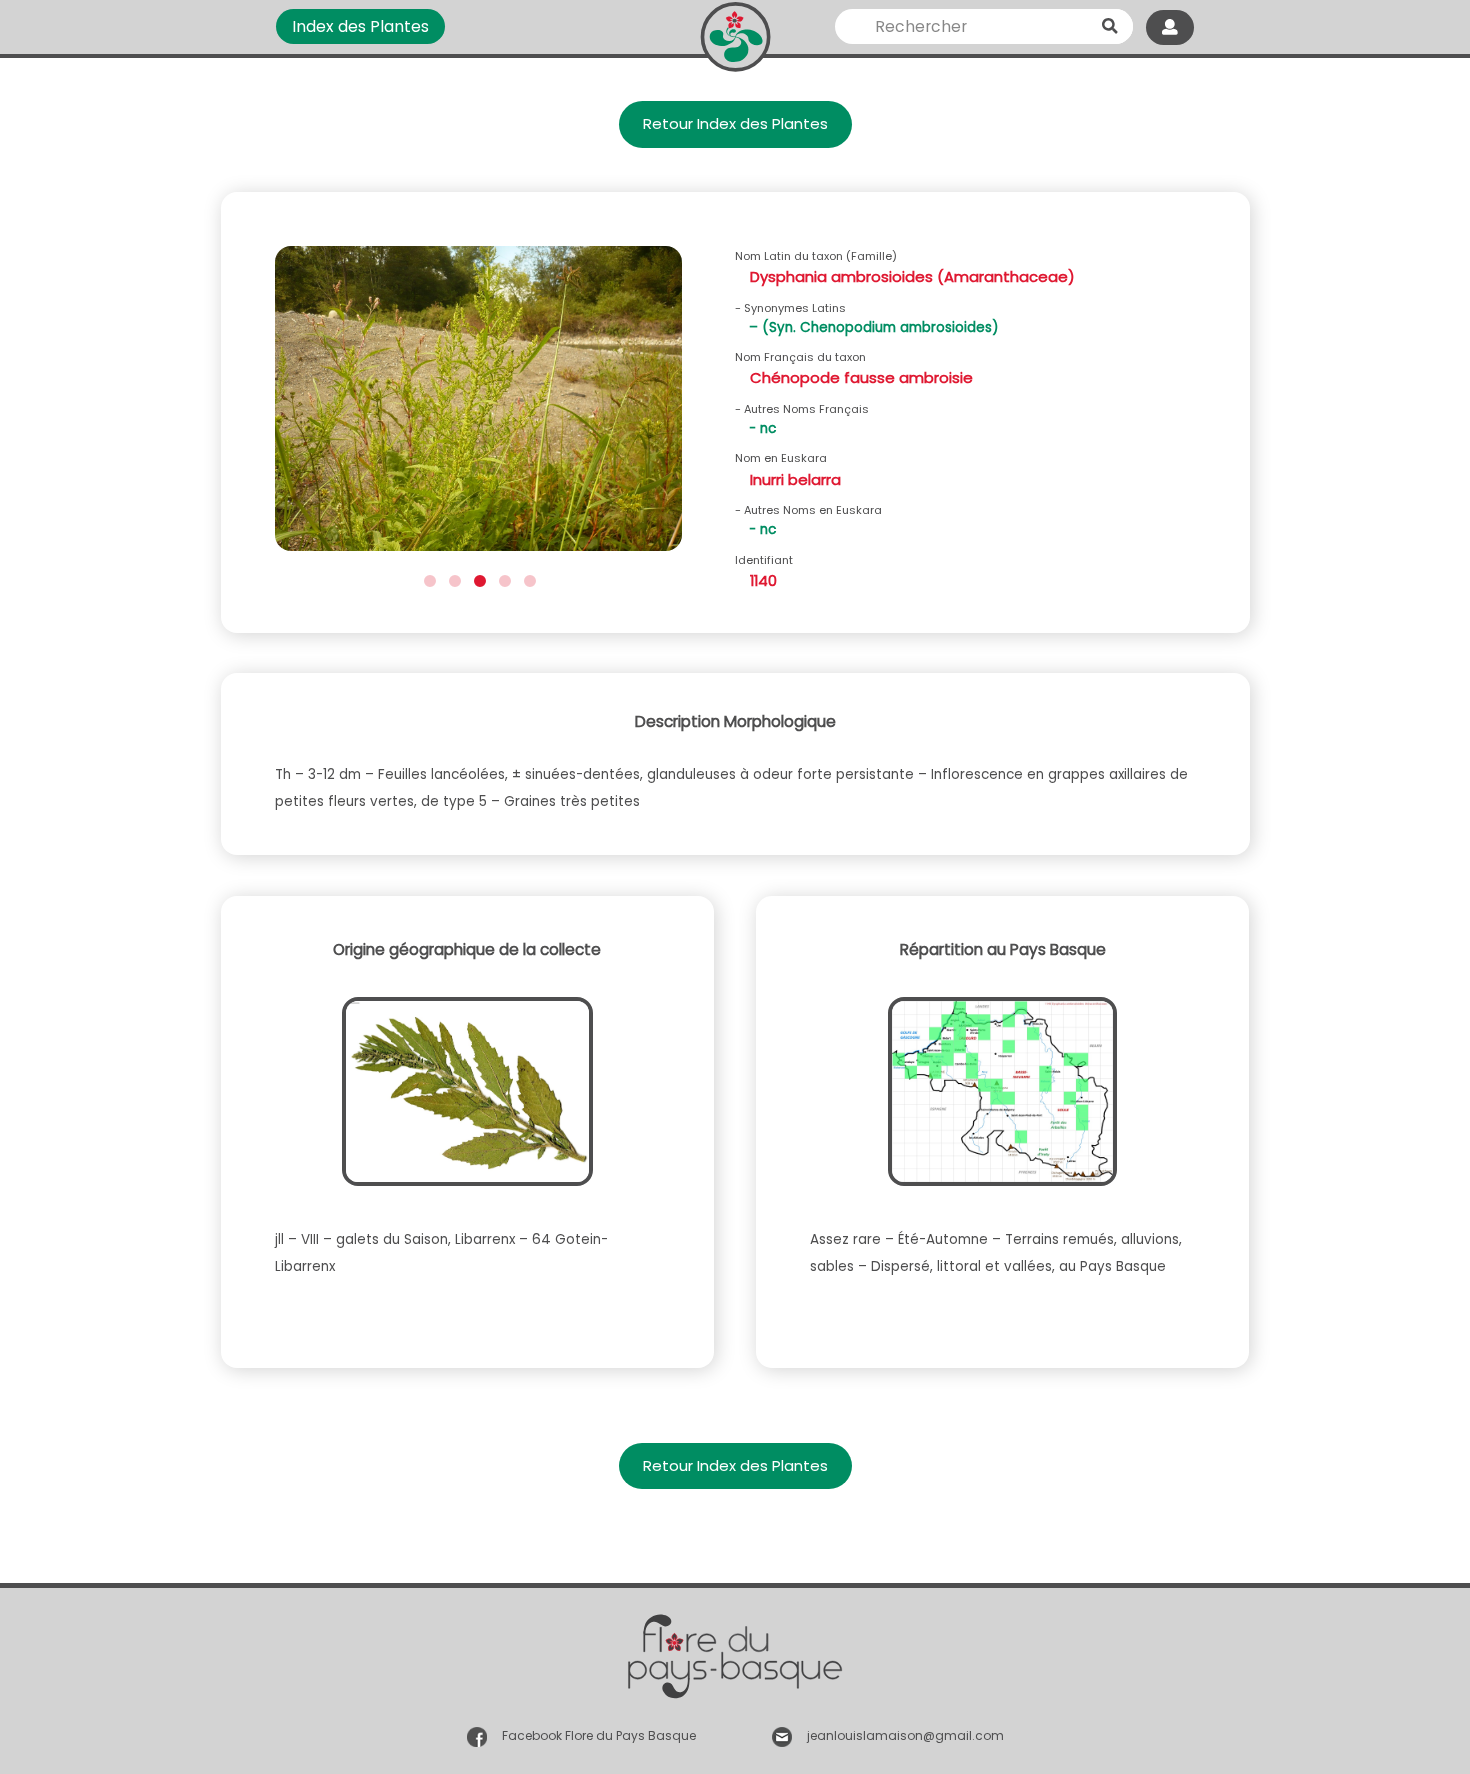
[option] (478, 405)
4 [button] (502, 578)
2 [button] (452, 578)
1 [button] (427, 578)
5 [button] (527, 578)
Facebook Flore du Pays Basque (599, 1735)
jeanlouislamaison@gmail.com (905, 1735)
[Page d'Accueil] (735, 32)
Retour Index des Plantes (735, 123)
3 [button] (477, 578)
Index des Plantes (360, 26)
